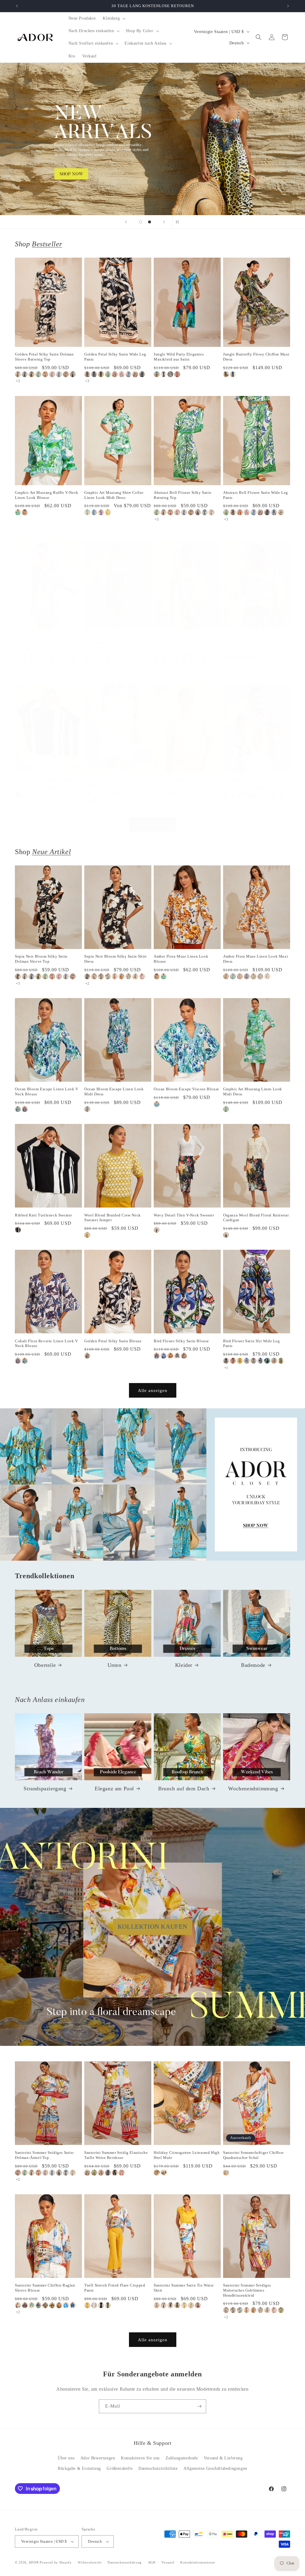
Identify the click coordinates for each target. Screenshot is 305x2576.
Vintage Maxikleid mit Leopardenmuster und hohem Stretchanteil (110, 642)
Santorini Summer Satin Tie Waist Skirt (184, 2288)
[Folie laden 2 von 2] (150, 222)
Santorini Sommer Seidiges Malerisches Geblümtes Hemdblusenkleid (178, 642)
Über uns (66, 2458)
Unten (115, 1665)
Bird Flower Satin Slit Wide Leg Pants (252, 1343)
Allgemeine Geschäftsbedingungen (215, 2468)
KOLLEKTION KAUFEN (152, 1927)
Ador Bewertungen (98, 2458)
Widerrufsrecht (90, 2562)
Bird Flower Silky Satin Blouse (181, 1341)
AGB (152, 2562)
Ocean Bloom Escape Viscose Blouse (186, 1089)
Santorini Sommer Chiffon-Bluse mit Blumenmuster (256, 639)
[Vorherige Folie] (126, 222)
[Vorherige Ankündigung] (17, 6)
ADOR (34, 2562)
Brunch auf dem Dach (184, 1789)
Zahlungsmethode (182, 2458)
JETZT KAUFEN (153, 1484)
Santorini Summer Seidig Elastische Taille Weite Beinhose (116, 2155)
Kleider (184, 1665)
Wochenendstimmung (253, 1789)
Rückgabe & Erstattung (79, 2468)
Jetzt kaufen (153, 139)
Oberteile (45, 1665)
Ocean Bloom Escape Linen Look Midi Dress (114, 1092)
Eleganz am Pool (114, 1789)
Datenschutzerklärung (125, 2562)
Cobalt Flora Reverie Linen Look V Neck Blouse (46, 1343)
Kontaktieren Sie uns (140, 2458)
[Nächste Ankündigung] (288, 6)
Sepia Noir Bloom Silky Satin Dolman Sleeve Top (41, 959)
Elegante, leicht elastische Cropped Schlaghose (116, 782)
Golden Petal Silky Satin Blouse (113, 1341)
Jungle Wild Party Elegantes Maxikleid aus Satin (179, 357)
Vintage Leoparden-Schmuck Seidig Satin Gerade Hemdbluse (47, 639)
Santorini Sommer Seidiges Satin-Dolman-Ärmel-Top (45, 2155)
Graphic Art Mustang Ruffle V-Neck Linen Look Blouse (47, 495)
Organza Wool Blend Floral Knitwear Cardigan (256, 1218)
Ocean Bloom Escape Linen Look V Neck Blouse (47, 1092)
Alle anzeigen (153, 825)
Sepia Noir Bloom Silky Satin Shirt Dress (115, 959)
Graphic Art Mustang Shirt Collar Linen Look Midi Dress (114, 495)
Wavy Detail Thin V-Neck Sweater (184, 1215)
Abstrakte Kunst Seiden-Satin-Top (253, 780)
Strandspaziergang (45, 1789)
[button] (113, 18)
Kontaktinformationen (198, 2562)
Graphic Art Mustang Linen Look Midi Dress (253, 1092)
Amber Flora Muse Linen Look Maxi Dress (256, 959)
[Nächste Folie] (164, 222)
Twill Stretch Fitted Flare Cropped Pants (115, 2288)
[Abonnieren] (199, 2406)
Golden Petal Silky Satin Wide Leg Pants (115, 357)
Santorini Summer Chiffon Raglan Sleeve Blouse (45, 2288)
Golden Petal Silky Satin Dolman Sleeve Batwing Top (44, 357)
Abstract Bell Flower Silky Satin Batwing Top (182, 495)
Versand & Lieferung (223, 2458)
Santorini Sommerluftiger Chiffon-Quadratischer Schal (254, 2155)
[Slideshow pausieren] (179, 222)
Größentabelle (120, 2468)
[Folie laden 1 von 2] (141, 222)
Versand (168, 2562)
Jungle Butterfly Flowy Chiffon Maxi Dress (256, 357)
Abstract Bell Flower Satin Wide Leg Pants (256, 495)
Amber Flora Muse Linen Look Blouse (181, 959)
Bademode (253, 1665)
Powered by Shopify (56, 2562)
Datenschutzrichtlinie (158, 2468)
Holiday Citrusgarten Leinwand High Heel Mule (187, 2155)
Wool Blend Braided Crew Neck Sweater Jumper (182, 782)
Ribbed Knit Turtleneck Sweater (43, 780)
